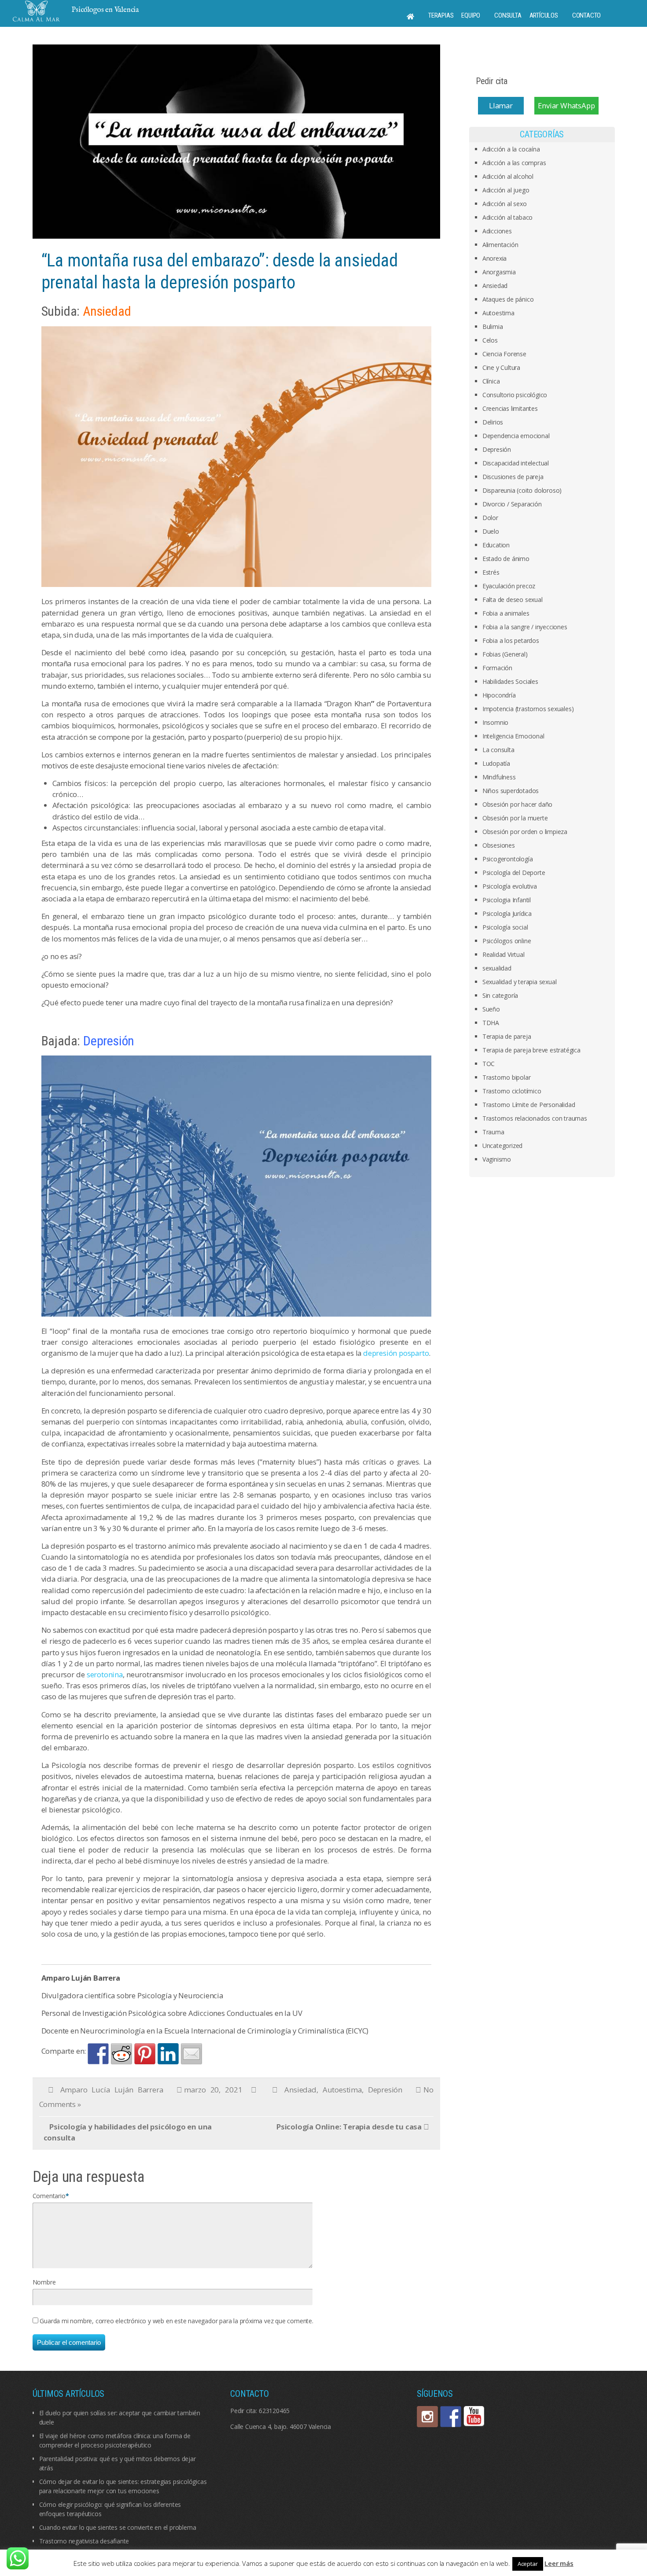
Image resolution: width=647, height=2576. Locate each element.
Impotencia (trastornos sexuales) (528, 709)
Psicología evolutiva (510, 886)
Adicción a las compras (514, 163)
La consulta (498, 750)
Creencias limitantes (510, 408)
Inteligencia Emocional (513, 736)
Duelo (491, 531)
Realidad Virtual (504, 954)
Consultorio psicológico (515, 395)
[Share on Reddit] (121, 2054)
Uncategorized (502, 1146)
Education (496, 545)
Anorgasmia (499, 272)
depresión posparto (396, 1353)
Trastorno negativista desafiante (84, 2541)
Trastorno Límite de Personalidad (529, 1105)
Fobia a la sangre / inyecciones (525, 627)
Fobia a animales (506, 613)
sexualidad (497, 968)
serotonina (105, 1674)
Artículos (544, 15)
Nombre (44, 2282)
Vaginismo (497, 1159)
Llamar (501, 105)
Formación (497, 668)
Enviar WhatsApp (566, 105)
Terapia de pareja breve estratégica (531, 1050)
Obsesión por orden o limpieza (525, 832)
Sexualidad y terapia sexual (520, 982)
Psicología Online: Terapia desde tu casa (349, 2127)
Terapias (441, 15)
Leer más (559, 2563)
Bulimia (493, 327)
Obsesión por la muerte (515, 818)
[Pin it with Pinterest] (145, 2054)
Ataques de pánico (508, 299)
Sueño (491, 1009)
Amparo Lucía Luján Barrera (112, 2090)
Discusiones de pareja (513, 477)
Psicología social (505, 927)
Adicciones (497, 231)
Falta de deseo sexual (513, 600)
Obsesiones (499, 845)
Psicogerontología (508, 859)
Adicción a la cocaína (511, 149)
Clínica (491, 381)
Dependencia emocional (516, 436)
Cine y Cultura (501, 367)
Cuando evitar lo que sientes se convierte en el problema (118, 2527)
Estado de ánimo (506, 559)
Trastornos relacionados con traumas (535, 1118)
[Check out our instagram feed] (427, 2417)
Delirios (493, 422)
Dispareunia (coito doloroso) (522, 490)
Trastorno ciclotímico (512, 1091)
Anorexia (494, 258)
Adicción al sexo (505, 204)
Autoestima (342, 2090)
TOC (489, 1064)
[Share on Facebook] (98, 2054)
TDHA (491, 1023)
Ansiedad (300, 2090)
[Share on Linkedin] (168, 2054)
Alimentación (500, 245)
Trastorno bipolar (507, 1077)
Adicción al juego (506, 190)
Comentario (49, 2196)
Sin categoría (500, 995)
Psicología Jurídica (507, 913)
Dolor (490, 518)
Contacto (586, 15)
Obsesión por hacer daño (517, 804)
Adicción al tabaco (507, 217)
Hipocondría (499, 695)
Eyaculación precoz (509, 586)
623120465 (274, 2411)
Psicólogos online (507, 941)
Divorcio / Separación (512, 504)
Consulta (508, 15)
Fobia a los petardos (511, 640)
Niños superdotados (511, 791)
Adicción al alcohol (508, 176)
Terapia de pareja (507, 1036)
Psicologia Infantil (507, 900)
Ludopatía (496, 763)
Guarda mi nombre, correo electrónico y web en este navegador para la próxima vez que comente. (176, 2321)
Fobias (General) (505, 654)
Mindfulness (499, 777)
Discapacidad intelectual (516, 463)
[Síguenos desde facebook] (451, 2417)
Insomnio (495, 722)
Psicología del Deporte (514, 873)
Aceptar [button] (528, 2564)
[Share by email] (191, 2054)
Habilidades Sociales (510, 681)
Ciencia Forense (504, 354)
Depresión (385, 2090)
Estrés (491, 572)
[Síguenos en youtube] (474, 2417)
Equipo (471, 15)
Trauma (493, 1132)
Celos (490, 340)
